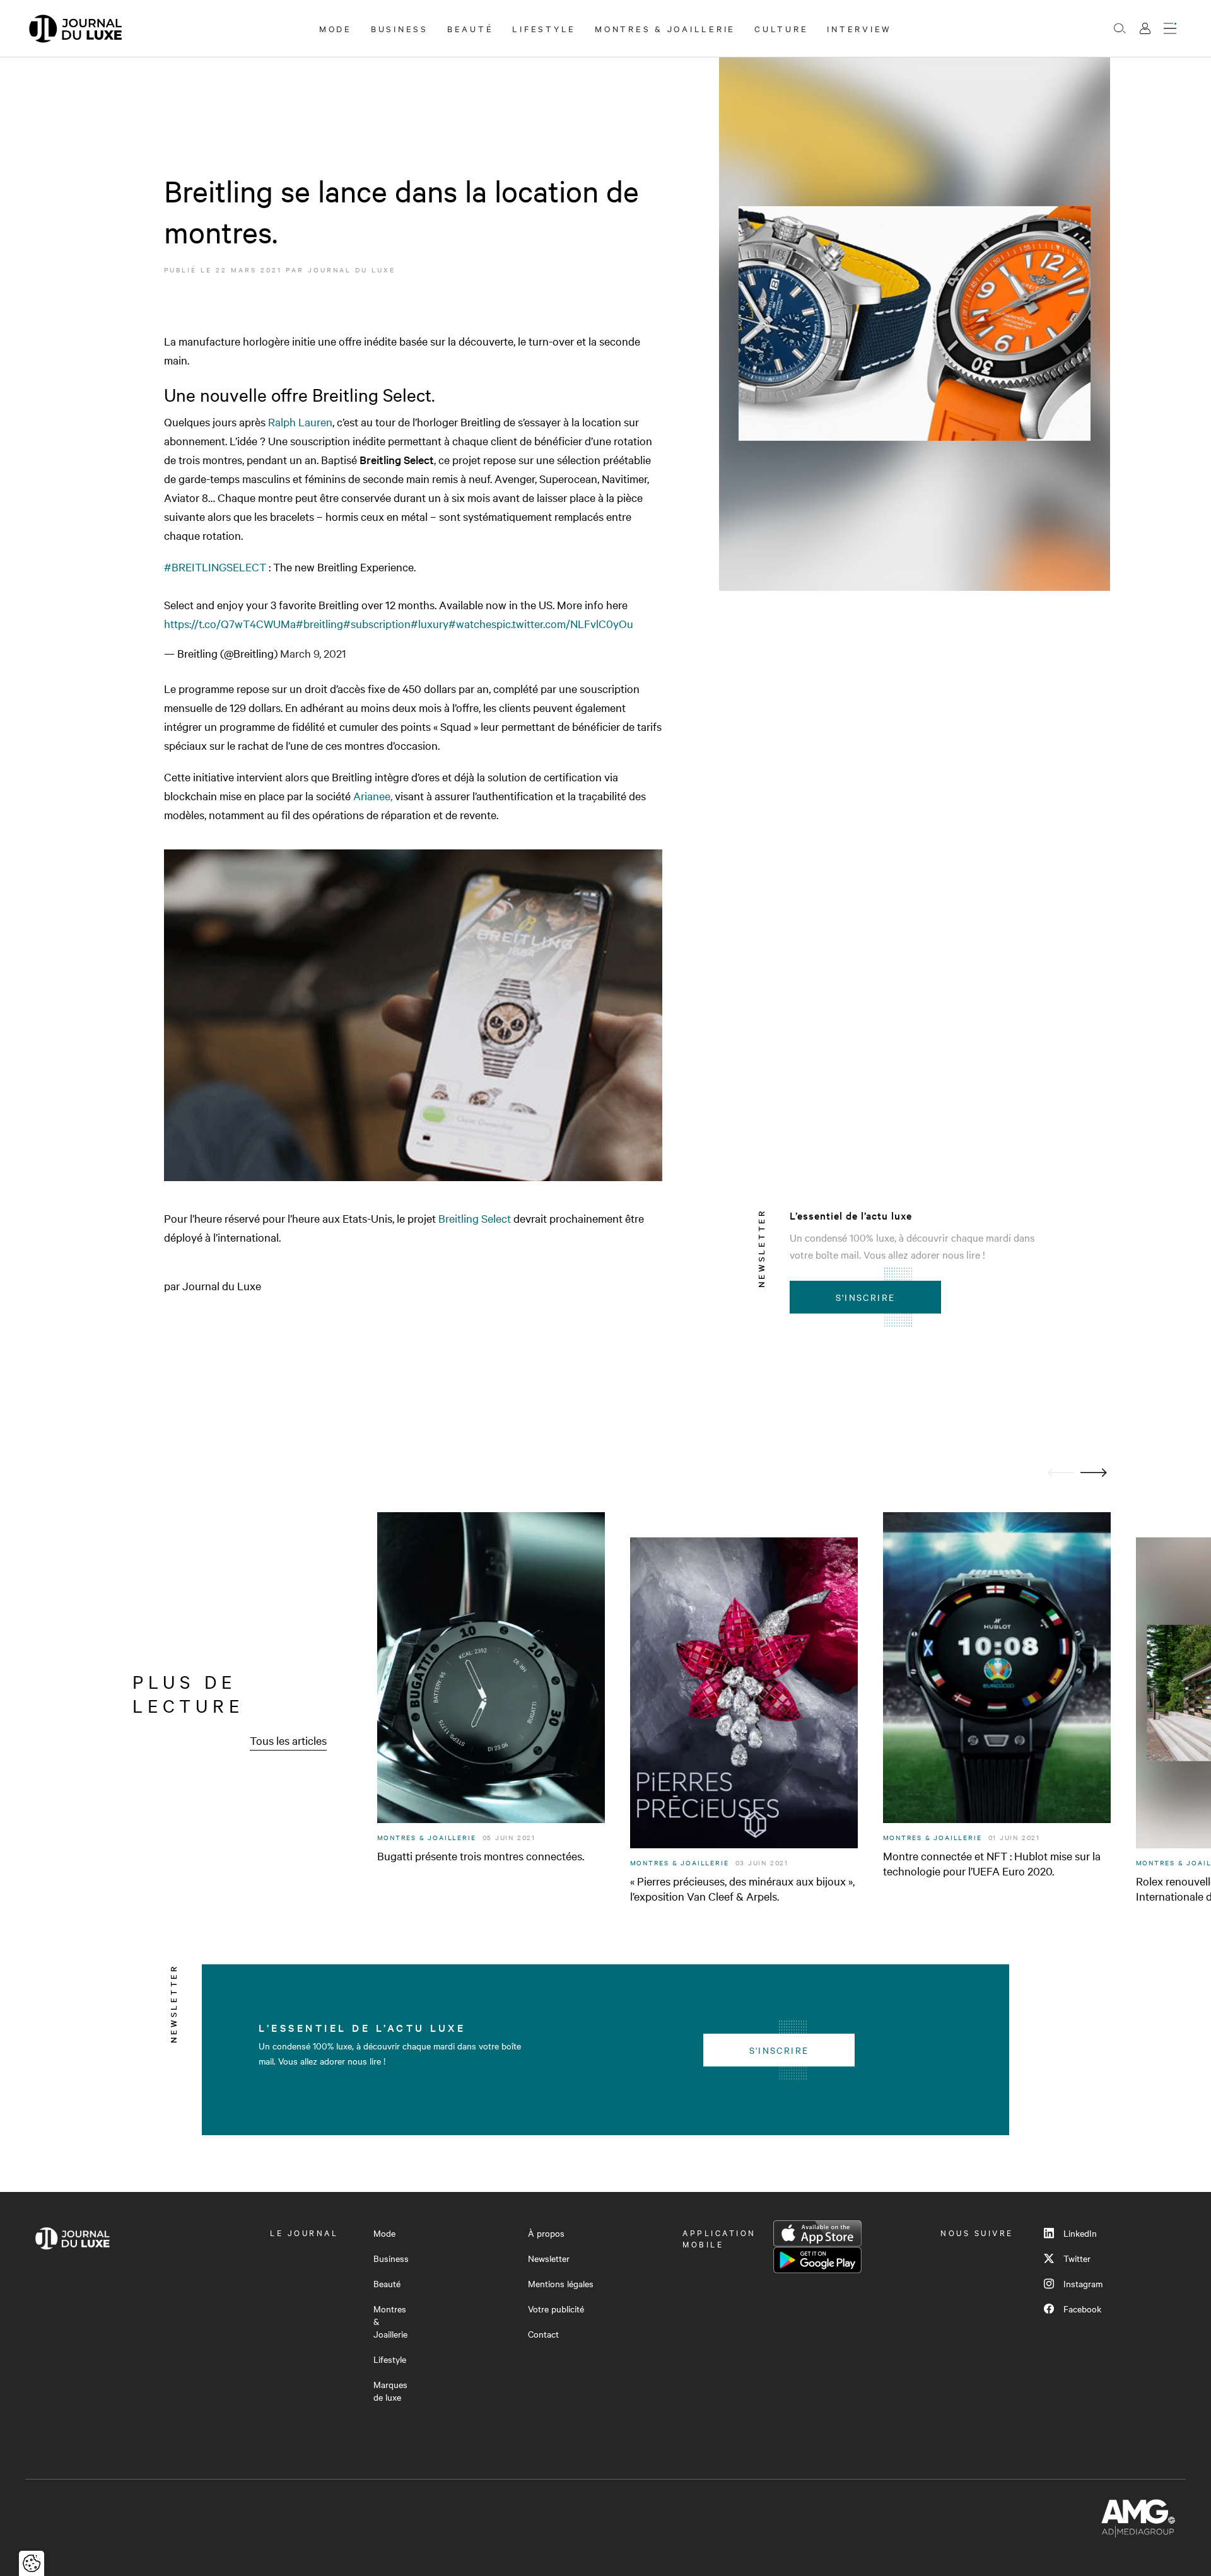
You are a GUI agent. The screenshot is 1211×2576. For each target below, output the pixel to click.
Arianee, (374, 796)
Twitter (1077, 2258)
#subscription (377, 623)
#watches (472, 623)
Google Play (817, 2260)
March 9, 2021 (313, 653)
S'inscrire (866, 1297)
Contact (543, 2334)
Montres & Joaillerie (665, 28)
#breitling (319, 623)
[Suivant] (1094, 1473)
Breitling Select (476, 1218)
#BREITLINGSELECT (215, 567)
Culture (781, 28)
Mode (336, 28)
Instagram (1083, 2283)
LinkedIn (1080, 2233)
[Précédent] (1061, 1473)
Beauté (471, 28)
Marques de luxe (390, 2391)
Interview (859, 28)
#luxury (430, 623)
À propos (546, 2233)
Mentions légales (561, 2283)
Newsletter (549, 2258)
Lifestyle (544, 28)
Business (400, 28)
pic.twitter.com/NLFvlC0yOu (565, 623)
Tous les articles (288, 1740)
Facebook (1082, 2309)
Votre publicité (556, 2309)
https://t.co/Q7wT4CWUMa (230, 623)
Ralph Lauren (300, 422)
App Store (817, 2234)
